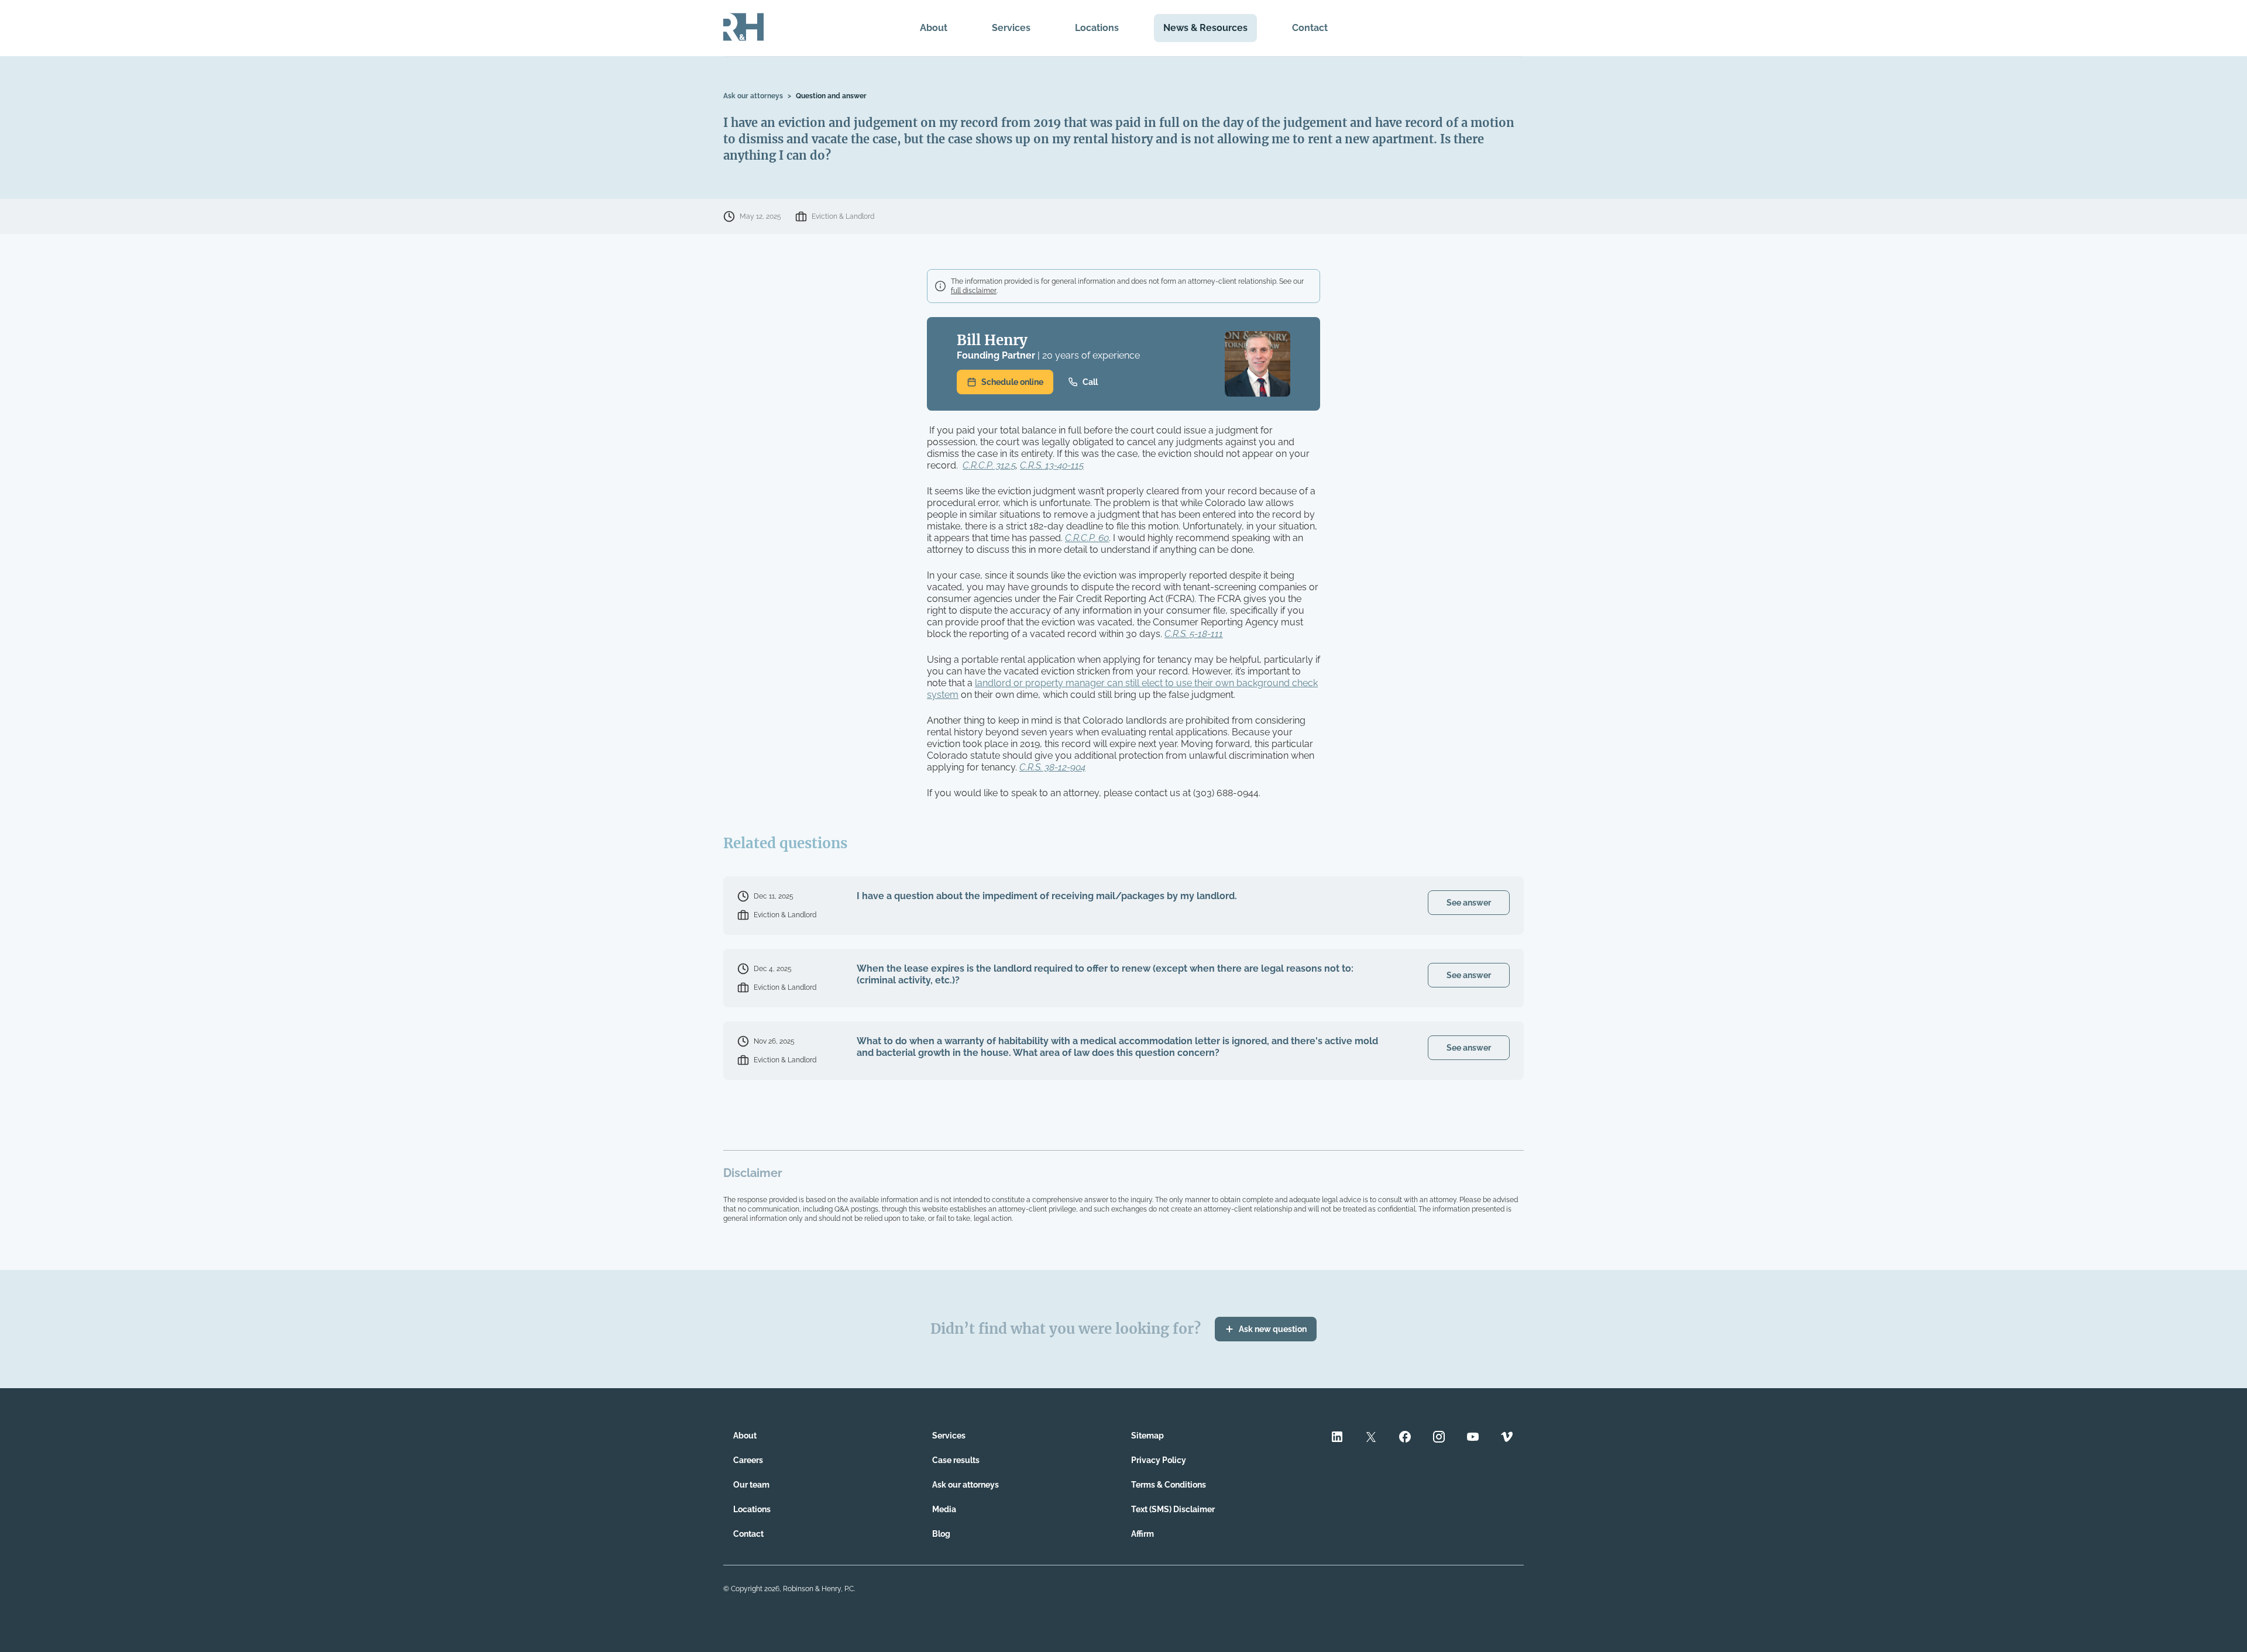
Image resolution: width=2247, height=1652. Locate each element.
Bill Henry (992, 340)
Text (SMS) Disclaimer (1173, 1509)
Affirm (1143, 1534)
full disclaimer (974, 291)
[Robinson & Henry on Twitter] (1371, 1438)
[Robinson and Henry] (743, 28)
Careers (748, 1460)
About (934, 28)
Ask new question (1273, 1329)
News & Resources (1205, 28)
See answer (1469, 903)
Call (1090, 382)
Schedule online (1012, 382)
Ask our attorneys (753, 96)
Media (944, 1509)
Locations (1097, 28)
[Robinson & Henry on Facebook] (1405, 1438)
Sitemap (1147, 1436)
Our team (751, 1485)
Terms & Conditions (1169, 1485)
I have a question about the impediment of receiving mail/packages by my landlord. (1047, 896)
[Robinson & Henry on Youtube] (1473, 1438)
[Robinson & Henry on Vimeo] (1507, 1438)
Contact (1310, 28)
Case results (956, 1460)
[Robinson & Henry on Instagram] (1439, 1438)
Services (1011, 28)
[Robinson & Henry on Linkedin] (1337, 1438)
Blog (941, 1534)
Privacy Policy (1159, 1460)
